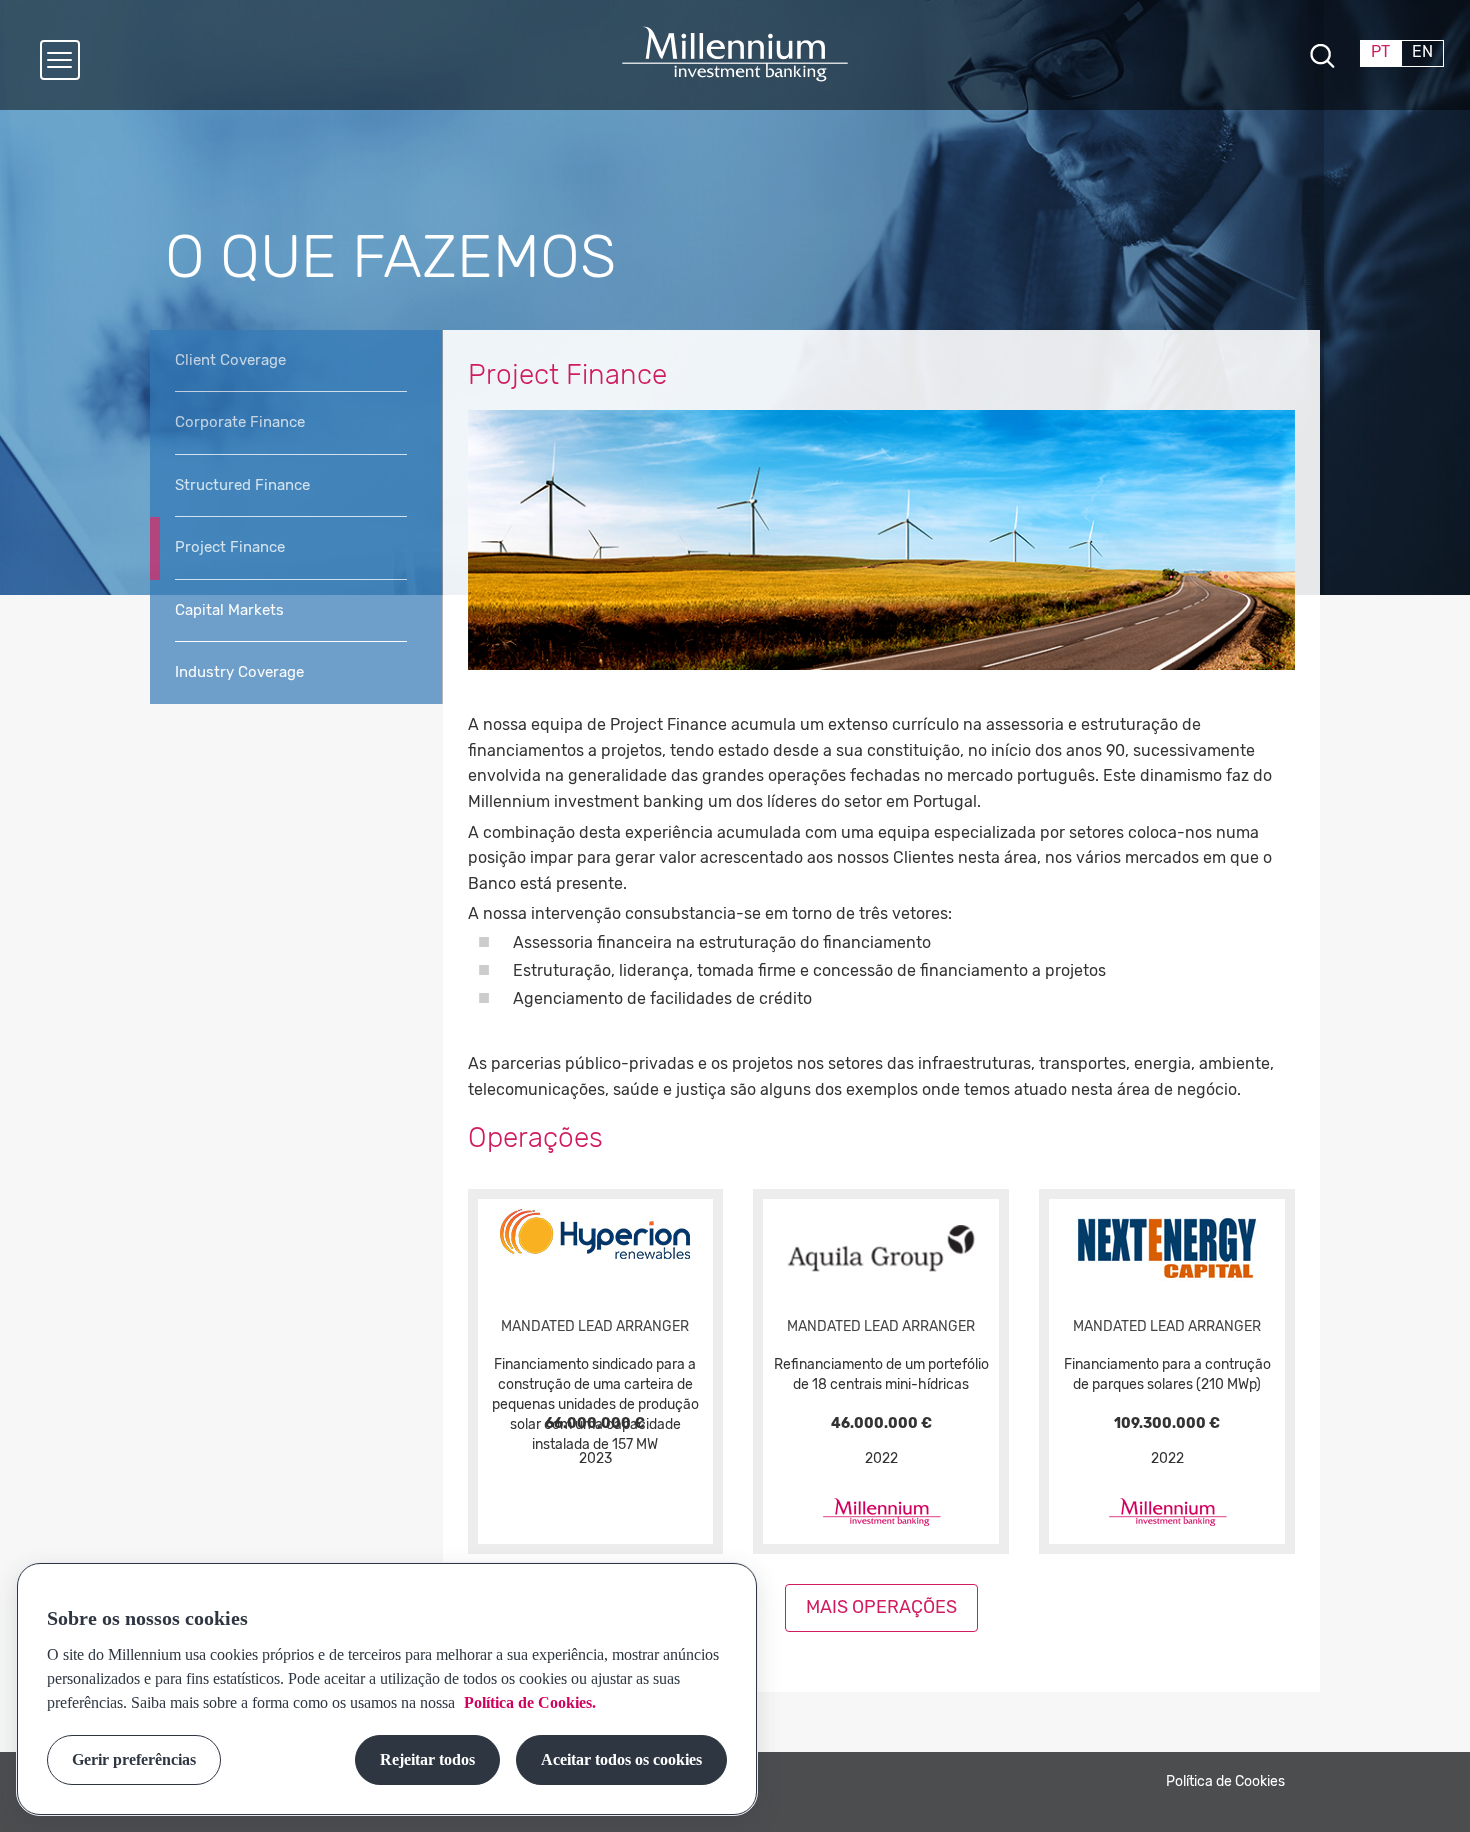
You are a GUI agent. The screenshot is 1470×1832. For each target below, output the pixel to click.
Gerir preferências (134, 1759)
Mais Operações (881, 1607)
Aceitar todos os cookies (621, 1759)
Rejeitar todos (427, 1759)
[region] (387, 1689)
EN (1422, 51)
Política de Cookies (1225, 1781)
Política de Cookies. (528, 1702)
